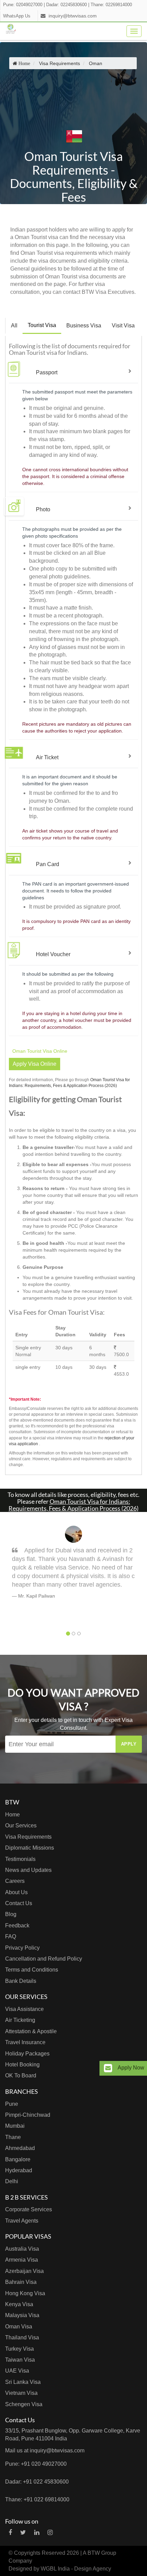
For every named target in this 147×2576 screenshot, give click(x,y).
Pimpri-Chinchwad (28, 2115)
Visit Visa (123, 326)
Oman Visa (19, 2327)
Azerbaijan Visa (24, 2271)
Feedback (17, 1925)
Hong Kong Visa (25, 2293)
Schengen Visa (24, 2404)
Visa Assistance (24, 2009)
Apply (129, 1744)
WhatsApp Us (17, 16)
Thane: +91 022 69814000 (37, 2499)
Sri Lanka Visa (23, 2382)
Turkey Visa (19, 2349)
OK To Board (21, 2075)
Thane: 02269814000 (111, 5)
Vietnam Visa (21, 2393)
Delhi (12, 2181)
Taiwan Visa (20, 2360)
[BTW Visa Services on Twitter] (23, 2533)
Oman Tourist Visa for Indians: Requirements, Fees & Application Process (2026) (73, 1505)
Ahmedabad (20, 2148)
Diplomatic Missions (30, 1848)
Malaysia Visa (22, 2315)
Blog (11, 1914)
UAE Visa (17, 2371)
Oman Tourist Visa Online (40, 1051)
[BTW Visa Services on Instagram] (50, 2533)
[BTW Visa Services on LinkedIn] (37, 2533)
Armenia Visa (22, 2260)
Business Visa (84, 326)
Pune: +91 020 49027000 (36, 2464)
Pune (12, 2104)
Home (12, 1815)
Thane (13, 2137)
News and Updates (28, 1870)
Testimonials (20, 1859)
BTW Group (102, 2553)
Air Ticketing (20, 2020)
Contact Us (19, 1903)
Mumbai (15, 2126)
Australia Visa (22, 2249)
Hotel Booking (22, 2065)
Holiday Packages (27, 2054)
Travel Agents (22, 2221)
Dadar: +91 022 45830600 (37, 2482)
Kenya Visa (19, 2304)
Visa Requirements (28, 1837)
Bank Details (21, 1981)
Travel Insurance (25, 2042)
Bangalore (18, 2159)
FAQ (11, 1936)
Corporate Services (29, 2209)
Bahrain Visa (21, 2282)
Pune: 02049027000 (23, 5)
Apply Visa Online (35, 1064)
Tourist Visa (42, 325)
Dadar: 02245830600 (66, 5)
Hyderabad (19, 2170)
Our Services (21, 1825)
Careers (15, 1881)
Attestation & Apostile (31, 2031)
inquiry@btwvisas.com (73, 16)
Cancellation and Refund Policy (44, 1959)
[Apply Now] (108, 2068)
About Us (16, 1892)
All (14, 326)
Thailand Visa (22, 2337)
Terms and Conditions (32, 1970)
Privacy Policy (22, 1948)
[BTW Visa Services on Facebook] (10, 2533)
